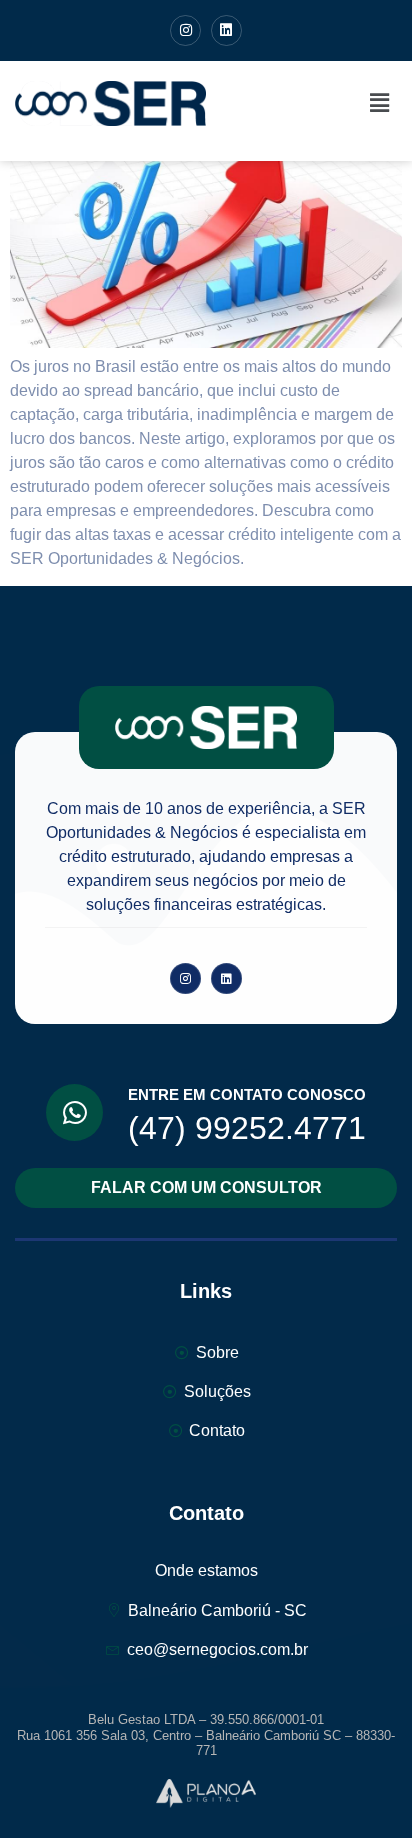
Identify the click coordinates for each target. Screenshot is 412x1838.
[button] (380, 103)
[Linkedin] (226, 30)
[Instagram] (185, 30)
